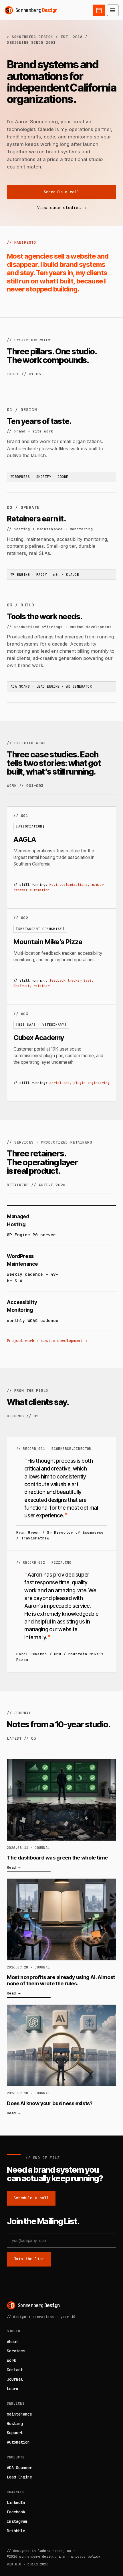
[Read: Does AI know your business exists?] (61, 2046)
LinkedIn (16, 2502)
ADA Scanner (19, 2468)
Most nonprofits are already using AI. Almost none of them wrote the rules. (61, 1980)
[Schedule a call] (99, 10)
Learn (13, 2389)
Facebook (16, 2512)
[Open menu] (113, 10)
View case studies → (61, 208)
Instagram (17, 2521)
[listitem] (62, 858)
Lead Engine (19, 2477)
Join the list (29, 2259)
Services (16, 2351)
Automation (18, 2442)
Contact (15, 2370)
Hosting (15, 2424)
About (13, 2342)
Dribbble (16, 2531)
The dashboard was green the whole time (57, 1857)
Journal (15, 2379)
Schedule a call (61, 192)
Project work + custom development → (47, 1341)
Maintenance (19, 2414)
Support (15, 2433)
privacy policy (86, 2556)
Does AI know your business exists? (50, 2103)
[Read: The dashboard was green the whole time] (61, 1800)
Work (11, 2360)
